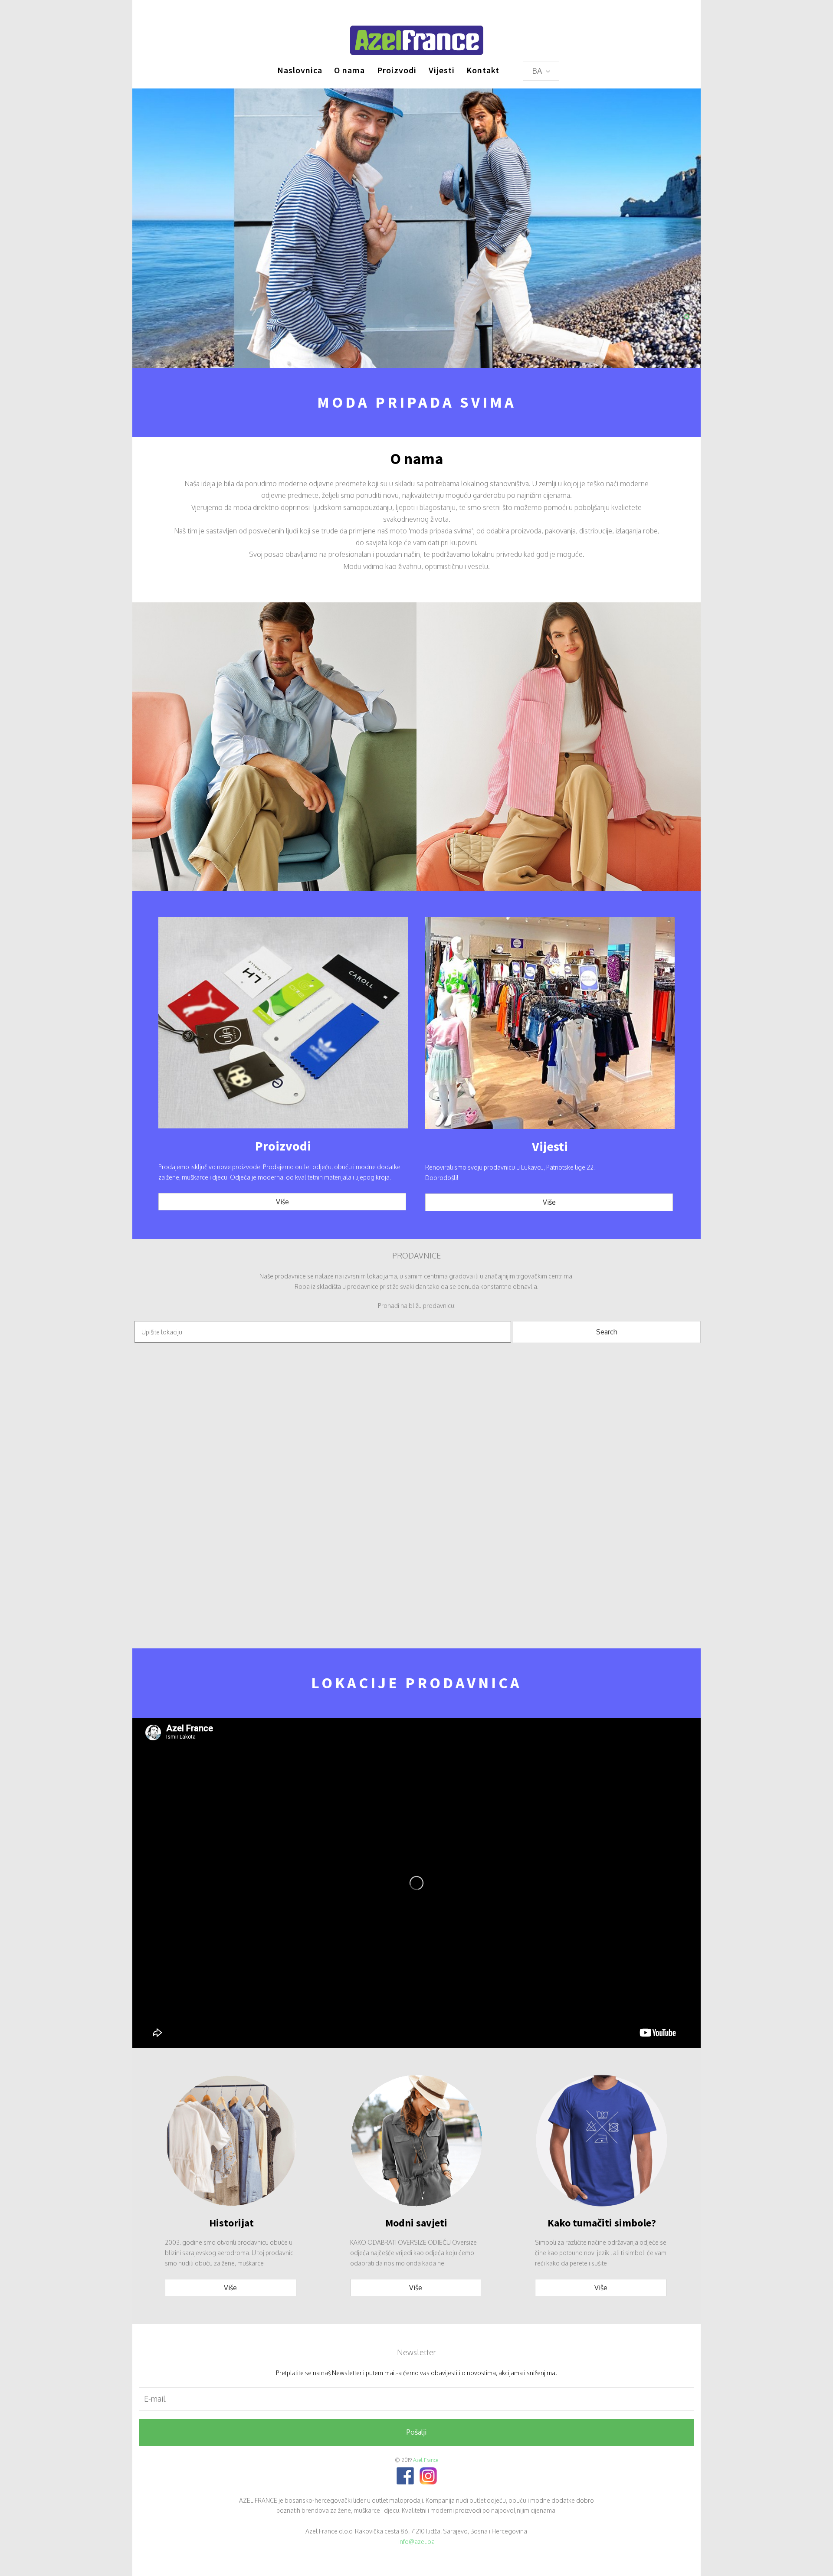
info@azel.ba (416, 2542)
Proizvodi (397, 70)
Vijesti (442, 70)
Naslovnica (300, 70)
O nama (349, 70)
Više (282, 1202)
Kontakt (483, 70)
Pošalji (416, 2432)
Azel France (426, 2460)
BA (538, 71)
